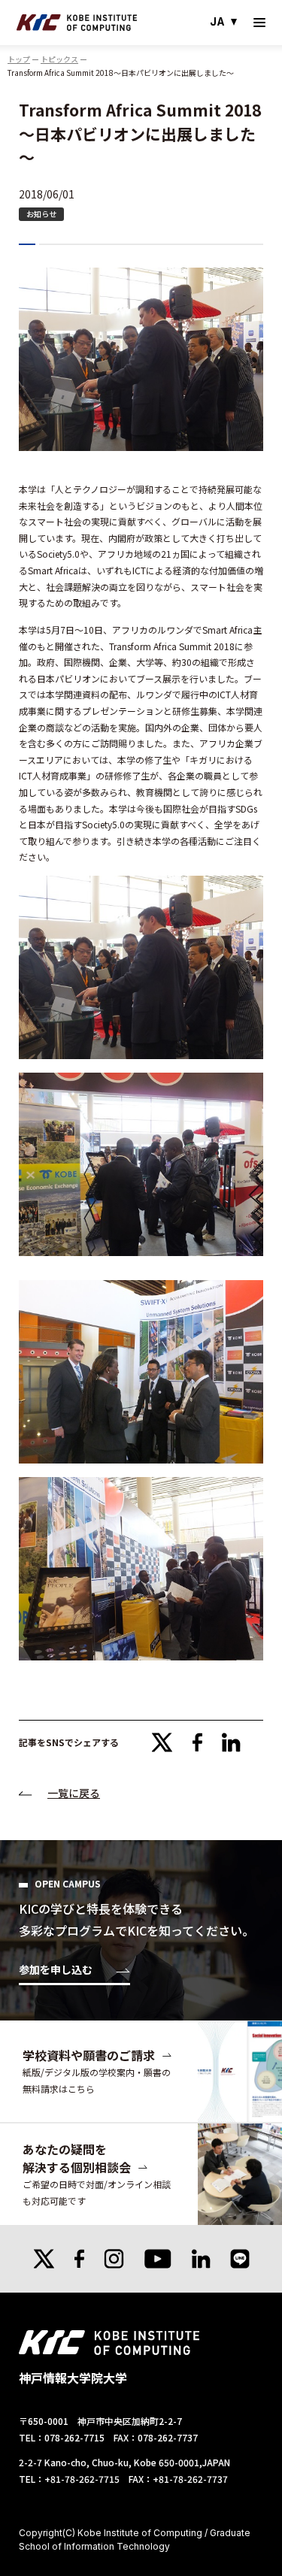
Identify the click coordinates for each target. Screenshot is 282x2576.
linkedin (231, 1743)
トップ (19, 59)
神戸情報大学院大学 (77, 23)
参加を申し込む (56, 1971)
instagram (114, 2259)
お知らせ (41, 214)
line (240, 2259)
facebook (198, 1743)
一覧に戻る (74, 1793)
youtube (158, 2259)
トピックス (59, 59)
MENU (259, 23)
